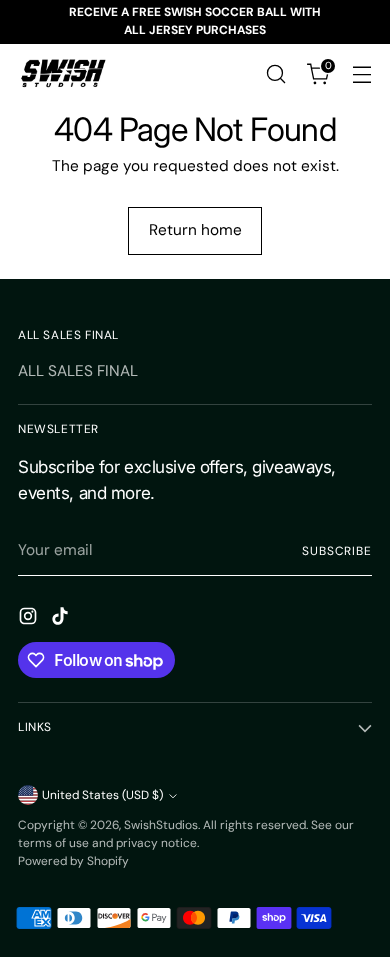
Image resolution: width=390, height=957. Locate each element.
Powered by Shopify (73, 861)
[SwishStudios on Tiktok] (62, 619)
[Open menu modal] (361, 73)
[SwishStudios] (63, 74)
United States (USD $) (102, 795)
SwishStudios (161, 825)
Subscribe (337, 551)
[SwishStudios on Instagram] (30, 619)
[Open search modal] (275, 73)
